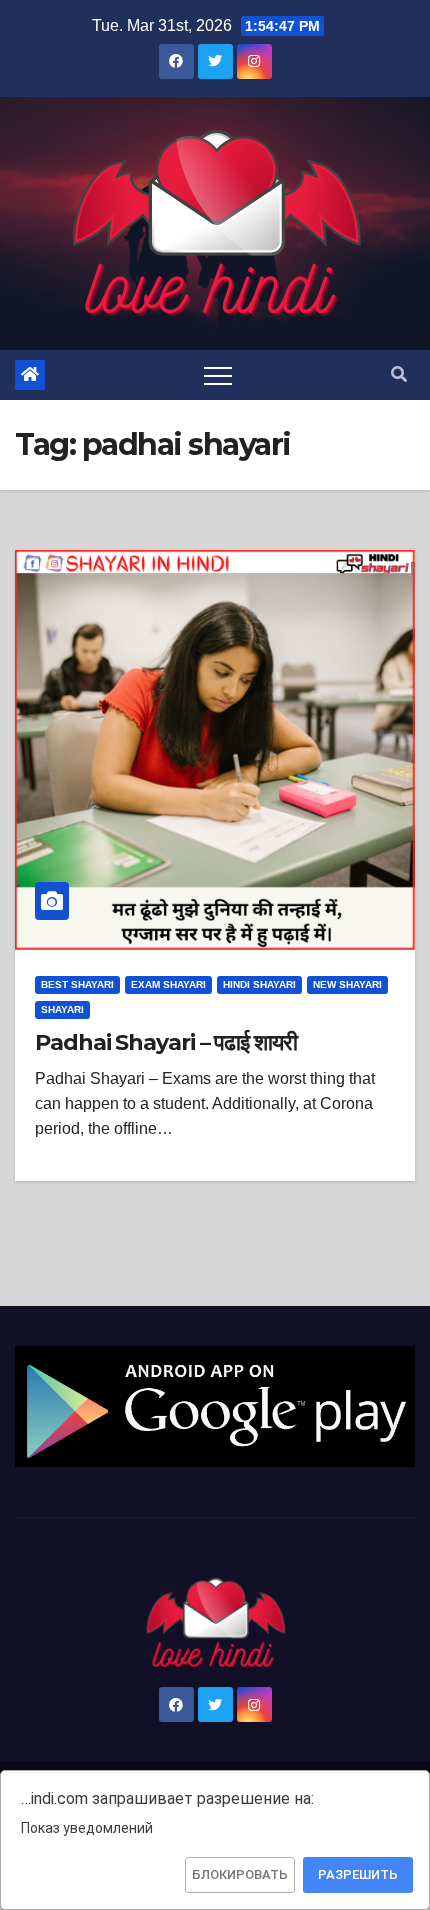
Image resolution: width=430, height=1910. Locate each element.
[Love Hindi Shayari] (215, 1405)
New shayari (347, 984)
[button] (399, 374)
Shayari (62, 1009)
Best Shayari (77, 984)
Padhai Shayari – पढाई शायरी (166, 1042)
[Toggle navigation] (218, 375)
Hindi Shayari (259, 984)
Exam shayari (168, 984)
